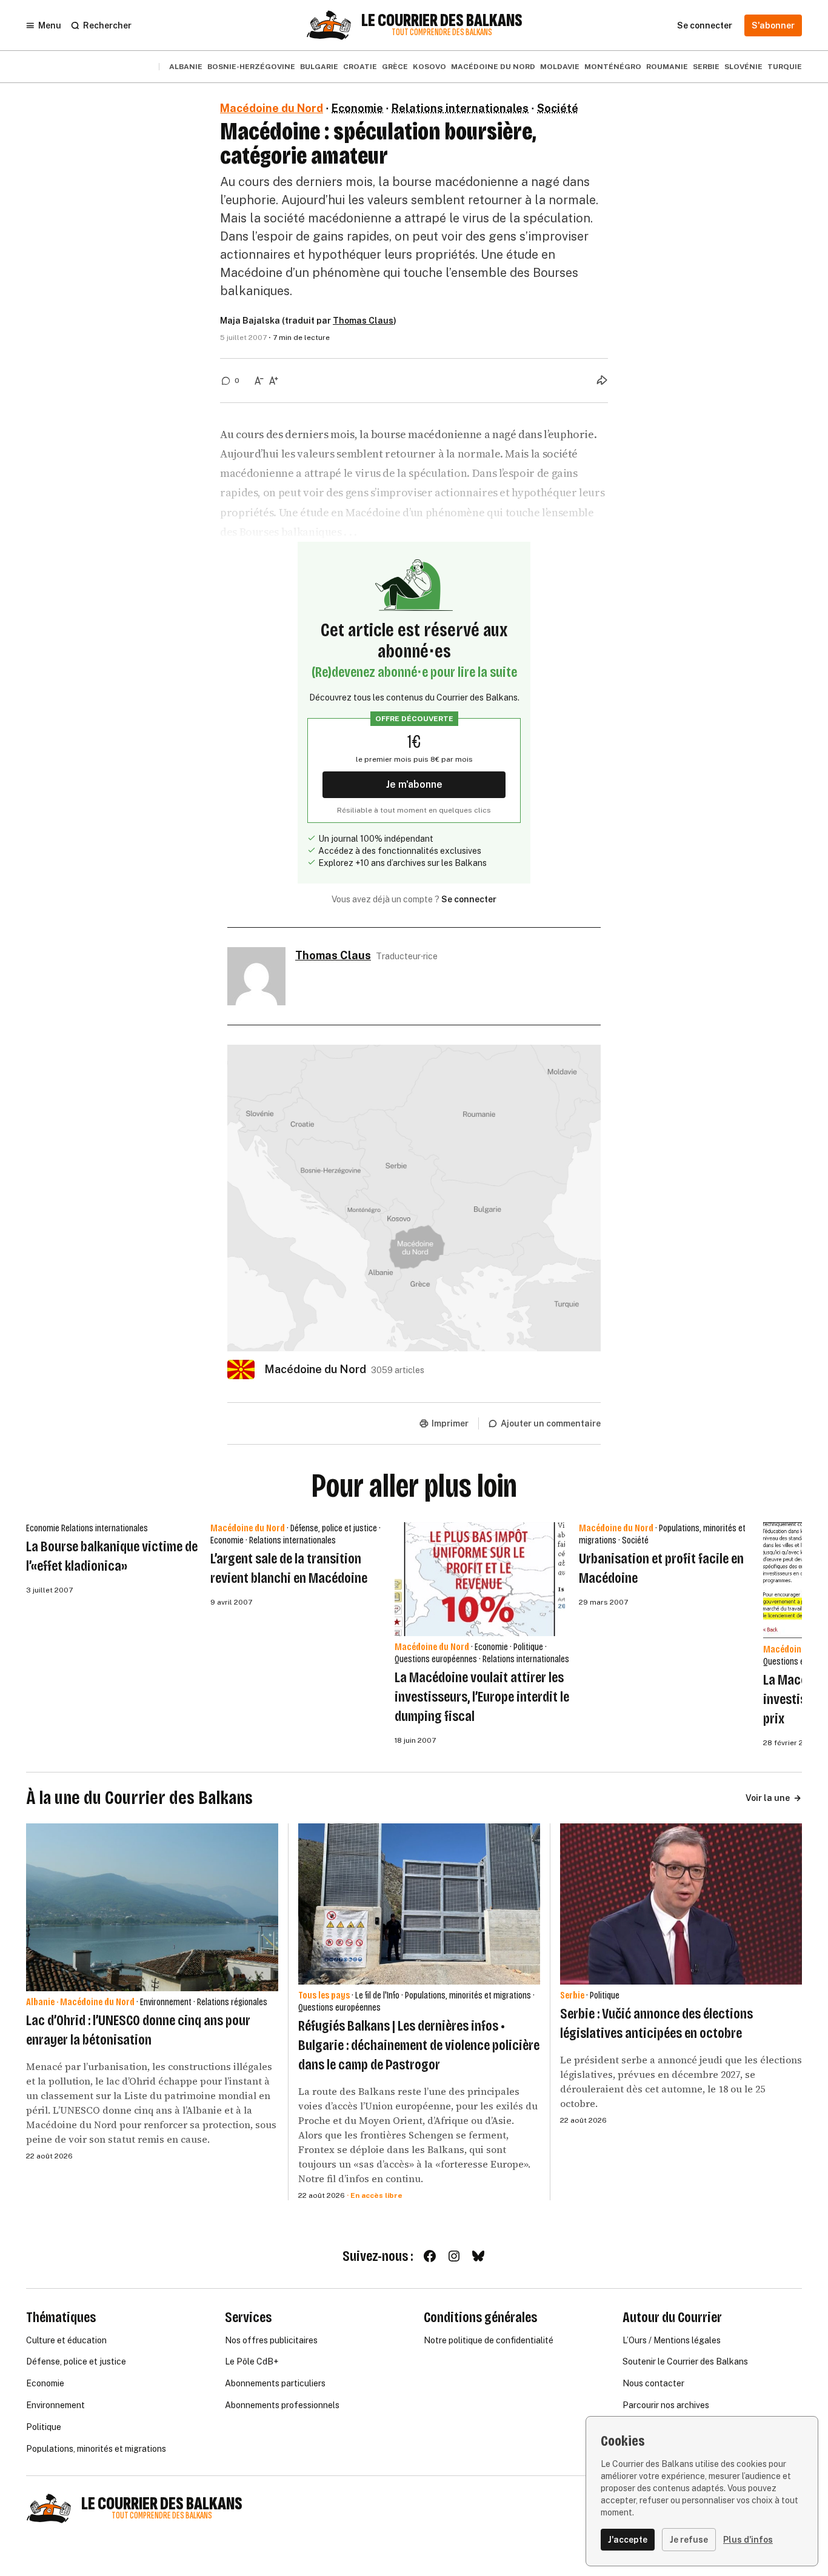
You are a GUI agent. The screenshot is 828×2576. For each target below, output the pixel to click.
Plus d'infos (748, 2540)
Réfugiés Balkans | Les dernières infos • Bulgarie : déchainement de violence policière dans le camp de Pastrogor (419, 2045)
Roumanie (667, 67)
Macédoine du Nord (493, 67)
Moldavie (560, 67)
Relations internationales (460, 108)
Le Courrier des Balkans (442, 21)
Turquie (785, 67)
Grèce (395, 67)
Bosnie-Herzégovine (251, 67)
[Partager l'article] (602, 380)
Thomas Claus (363, 321)
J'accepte (628, 2540)
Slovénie (743, 67)
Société (558, 108)
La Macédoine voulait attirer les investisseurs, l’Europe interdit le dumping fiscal (482, 1697)
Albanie (186, 67)
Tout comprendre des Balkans (442, 32)
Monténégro (613, 67)
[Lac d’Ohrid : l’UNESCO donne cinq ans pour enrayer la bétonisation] (152, 1907)
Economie (357, 108)
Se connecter (469, 899)
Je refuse (689, 2540)
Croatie (360, 67)
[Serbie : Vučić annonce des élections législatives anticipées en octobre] (681, 1904)
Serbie (706, 67)
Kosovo (429, 67)
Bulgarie (319, 67)
